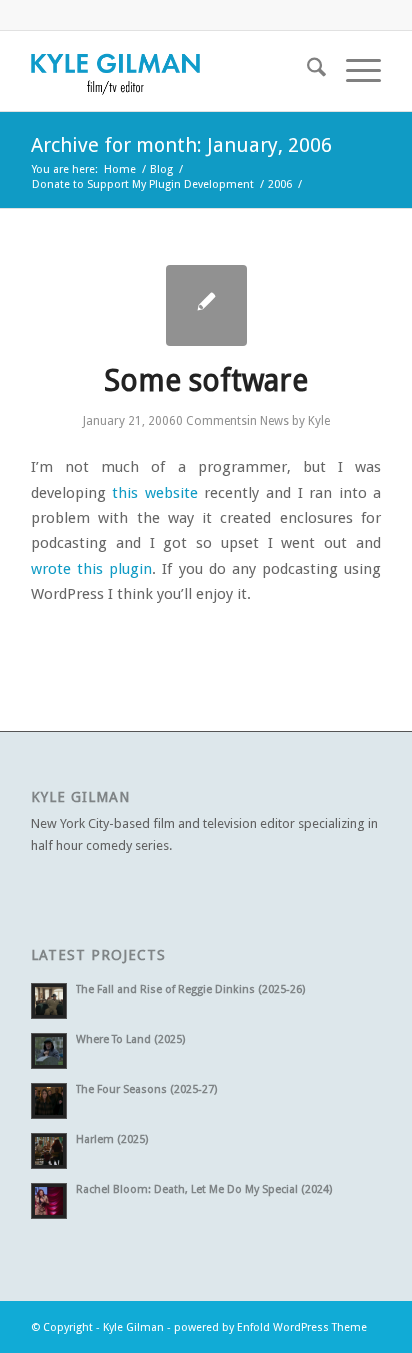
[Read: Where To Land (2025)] (49, 1051)
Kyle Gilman (133, 1327)
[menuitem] (306, 71)
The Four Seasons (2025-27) (146, 1089)
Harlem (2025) (112, 1139)
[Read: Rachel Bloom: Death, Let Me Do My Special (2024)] (49, 1201)
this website (155, 493)
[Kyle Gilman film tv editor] (171, 71)
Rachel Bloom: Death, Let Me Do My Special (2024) (204, 1189)
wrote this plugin (91, 569)
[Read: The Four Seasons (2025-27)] (49, 1101)
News (274, 421)
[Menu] (353, 71)
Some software (206, 380)
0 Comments (211, 421)
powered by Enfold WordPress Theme (270, 1327)
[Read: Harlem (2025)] (49, 1151)
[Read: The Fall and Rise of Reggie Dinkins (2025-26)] (49, 1001)
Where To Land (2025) (130, 1039)
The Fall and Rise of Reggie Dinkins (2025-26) (190, 989)
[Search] (306, 71)
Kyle (319, 421)
